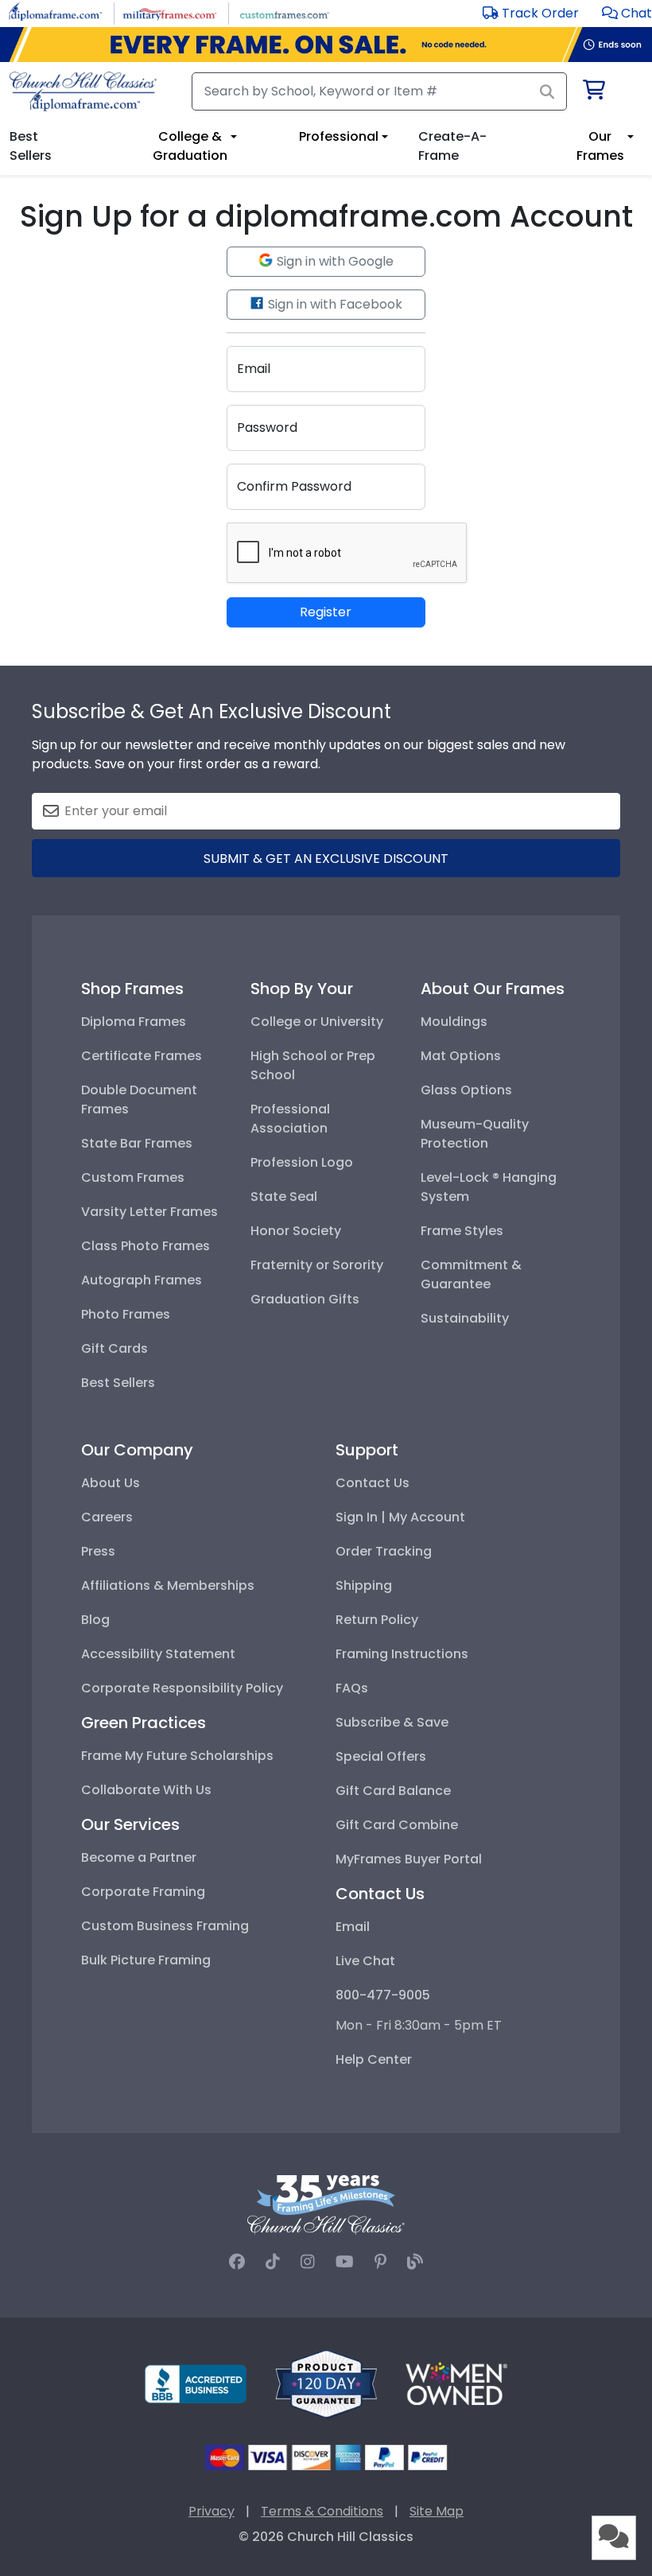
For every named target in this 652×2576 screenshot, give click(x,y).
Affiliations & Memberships (168, 1585)
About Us (111, 1483)
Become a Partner (139, 1857)
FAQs (352, 1688)
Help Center (374, 2059)
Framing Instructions (402, 1654)
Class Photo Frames (146, 1246)
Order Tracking (384, 1551)
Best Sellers (118, 1383)
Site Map (437, 2511)
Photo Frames (126, 1314)
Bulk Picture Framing (146, 1960)
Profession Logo (302, 1162)
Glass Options (466, 1090)
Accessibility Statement (158, 1654)
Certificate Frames (142, 1056)
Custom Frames (133, 1177)
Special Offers (381, 1756)
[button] (627, 13)
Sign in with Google (334, 261)
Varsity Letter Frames (149, 1212)
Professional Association (290, 1119)
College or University (317, 1022)
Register (326, 612)
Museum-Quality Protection (475, 1134)
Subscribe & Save (392, 1722)
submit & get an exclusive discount (326, 859)
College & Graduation (190, 146)
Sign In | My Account (400, 1517)
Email (353, 1927)
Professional (339, 136)
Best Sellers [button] (31, 146)
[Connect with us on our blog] (415, 2262)
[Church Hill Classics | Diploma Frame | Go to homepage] (83, 91)
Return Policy (377, 1620)
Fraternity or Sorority (317, 1265)
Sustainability (465, 1318)
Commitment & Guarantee (471, 1274)
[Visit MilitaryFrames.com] (170, 12)
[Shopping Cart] (593, 93)
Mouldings (454, 1022)
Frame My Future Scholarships (177, 1756)
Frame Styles (462, 1231)
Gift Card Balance (393, 1791)
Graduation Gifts (305, 1299)
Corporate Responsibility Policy (182, 1688)
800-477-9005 (383, 1995)
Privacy (212, 2511)
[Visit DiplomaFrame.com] (55, 12)
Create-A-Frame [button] (452, 146)
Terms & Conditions (322, 2511)
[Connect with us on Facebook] (237, 2262)
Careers (107, 1517)
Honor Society (296, 1231)
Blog (95, 1620)
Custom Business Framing (165, 1926)
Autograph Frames (142, 1280)
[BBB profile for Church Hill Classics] (196, 2383)
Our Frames (600, 146)
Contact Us (373, 1483)
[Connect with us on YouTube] (345, 2262)
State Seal (284, 1197)
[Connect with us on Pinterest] (380, 2262)
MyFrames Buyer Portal (409, 1859)
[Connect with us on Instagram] (308, 2262)
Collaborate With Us (146, 1790)
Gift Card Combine (397, 1825)
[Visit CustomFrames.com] (284, 12)
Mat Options (461, 1056)
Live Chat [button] (365, 1961)
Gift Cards (114, 1348)
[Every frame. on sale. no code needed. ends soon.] (326, 45)
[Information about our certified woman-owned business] (456, 2383)
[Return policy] (326, 2383)
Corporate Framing (143, 1892)
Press (98, 1551)
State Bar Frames (137, 1143)
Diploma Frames (134, 1022)
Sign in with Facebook (334, 304)
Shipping (364, 1585)
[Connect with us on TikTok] (273, 2262)
